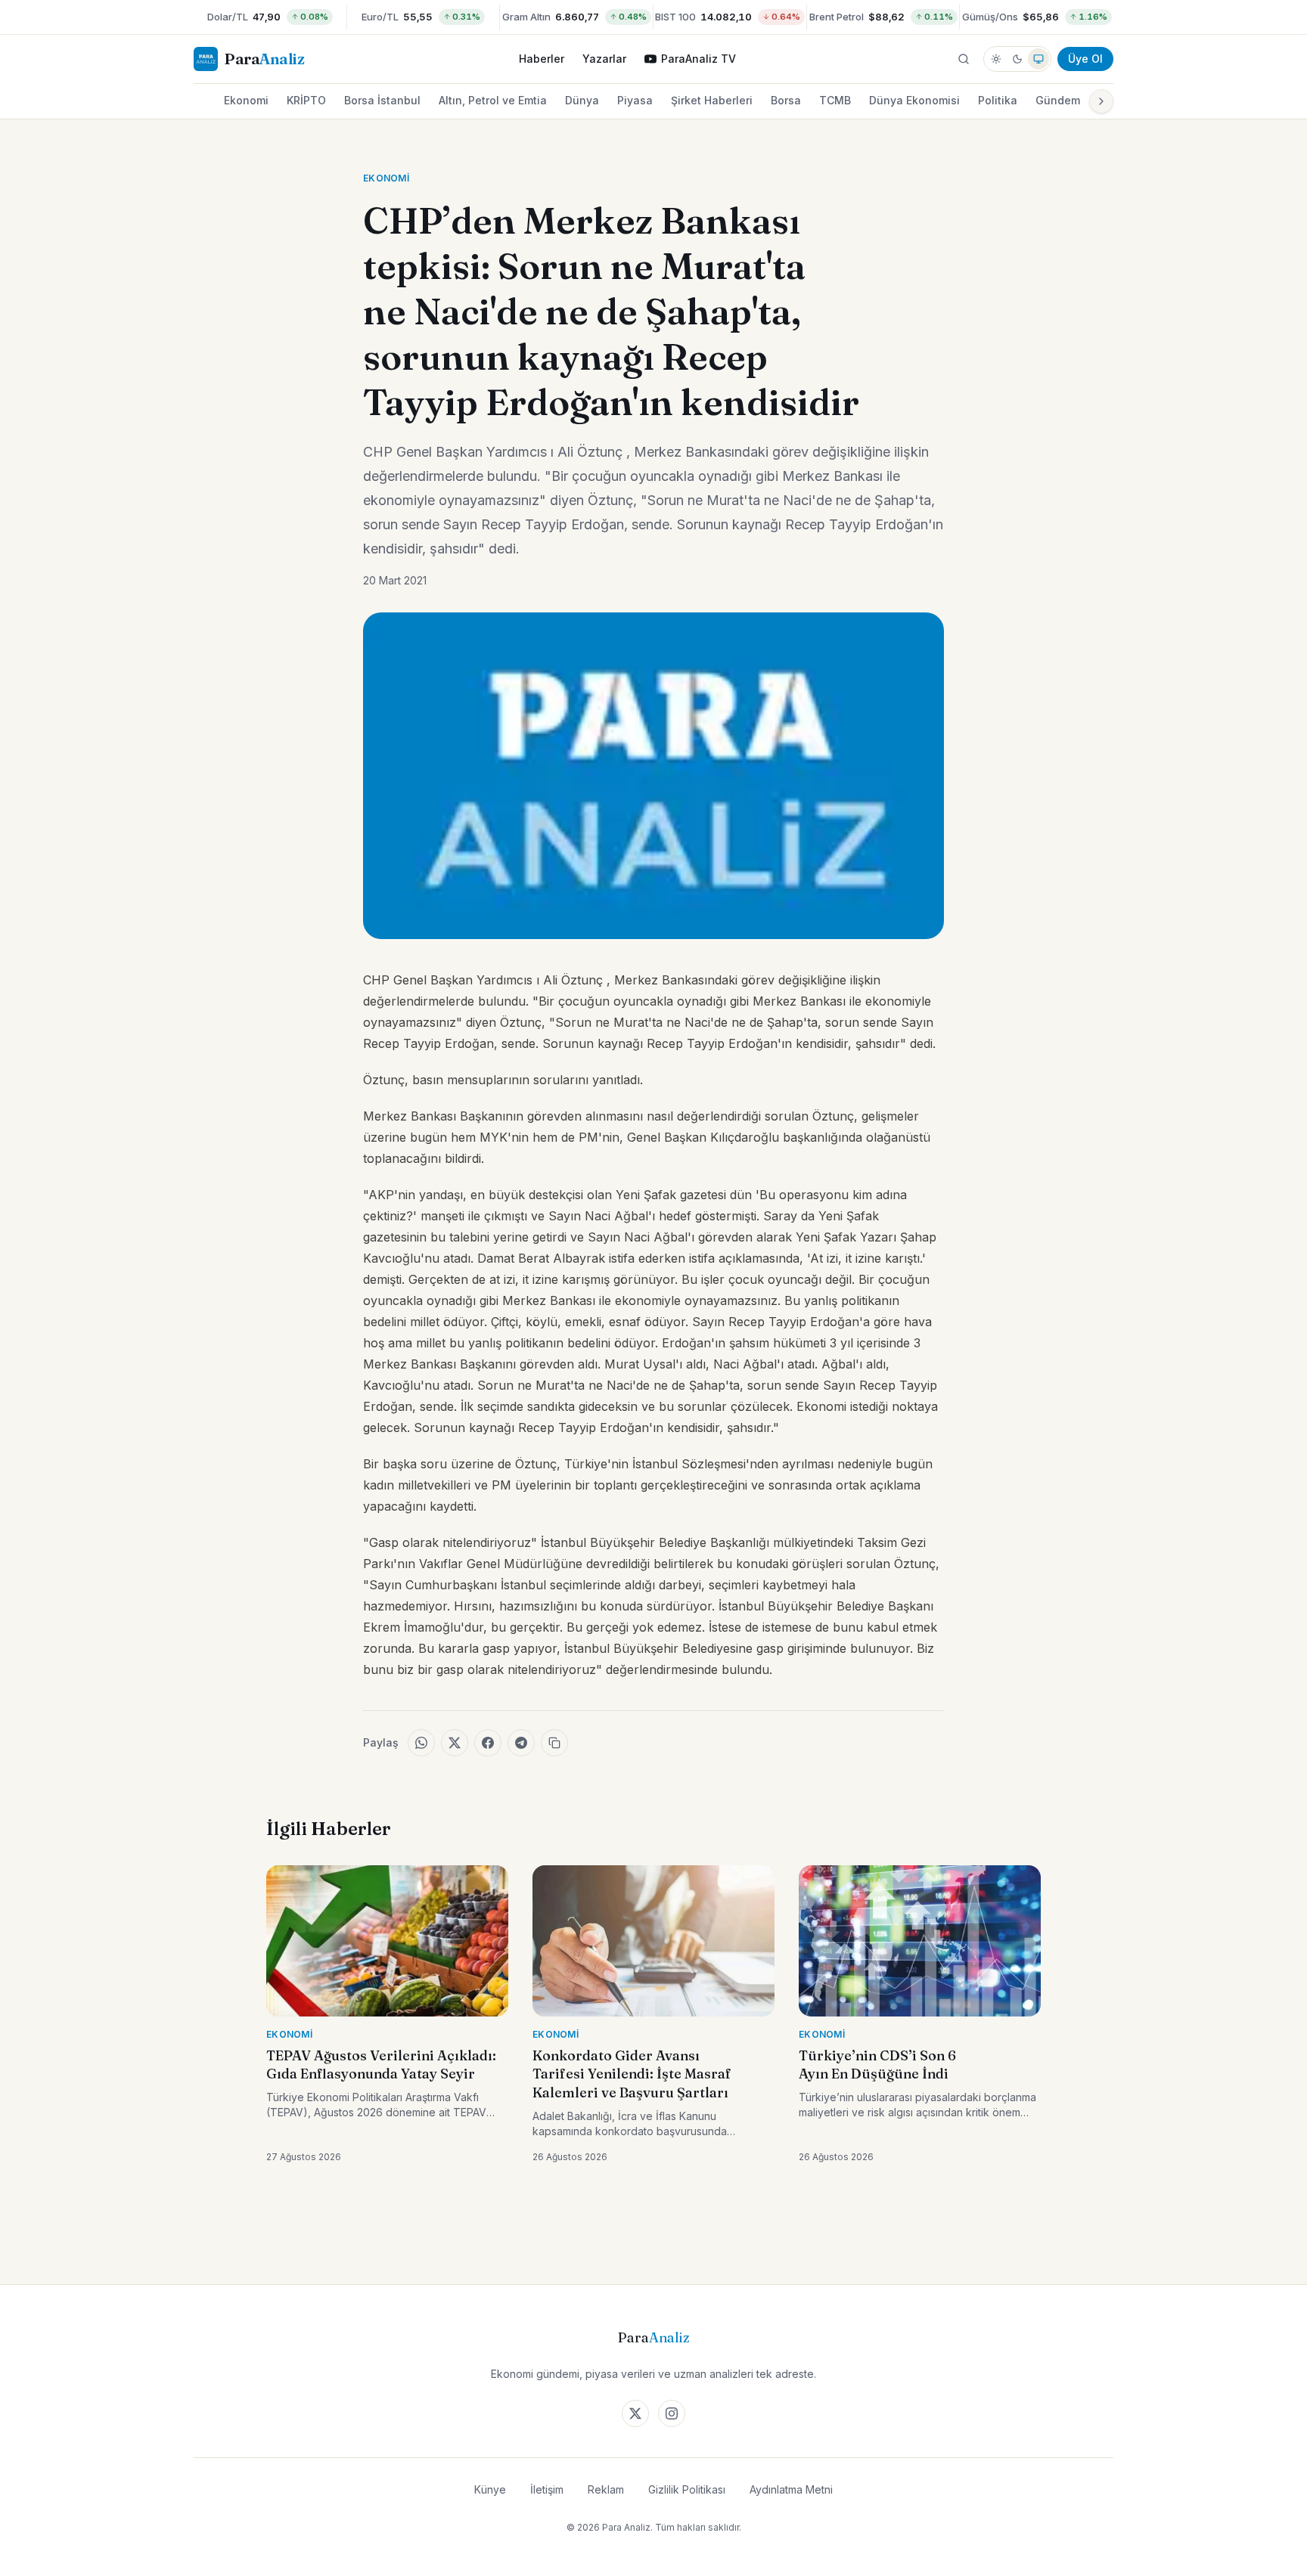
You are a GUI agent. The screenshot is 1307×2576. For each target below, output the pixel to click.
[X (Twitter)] (635, 2413)
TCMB (835, 100)
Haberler (542, 59)
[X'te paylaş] (455, 1743)
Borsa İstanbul (382, 100)
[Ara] (964, 59)
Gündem (1058, 100)
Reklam (606, 2489)
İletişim (547, 2489)
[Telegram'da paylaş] (521, 1743)
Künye (490, 2489)
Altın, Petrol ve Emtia (493, 100)
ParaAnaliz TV (699, 59)
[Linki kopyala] (554, 1743)
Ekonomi (246, 100)
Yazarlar (604, 59)
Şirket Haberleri (712, 100)
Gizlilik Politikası (687, 2489)
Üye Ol (1085, 59)
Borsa (786, 100)
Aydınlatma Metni (791, 2489)
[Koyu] (1017, 59)
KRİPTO (306, 100)
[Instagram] (672, 2413)
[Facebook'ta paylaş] (488, 1743)
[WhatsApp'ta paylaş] (421, 1743)
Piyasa (635, 100)
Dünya (582, 100)
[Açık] (996, 59)
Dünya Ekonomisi (914, 100)
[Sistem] (1038, 59)
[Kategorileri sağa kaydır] (1101, 101)
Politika (998, 100)
